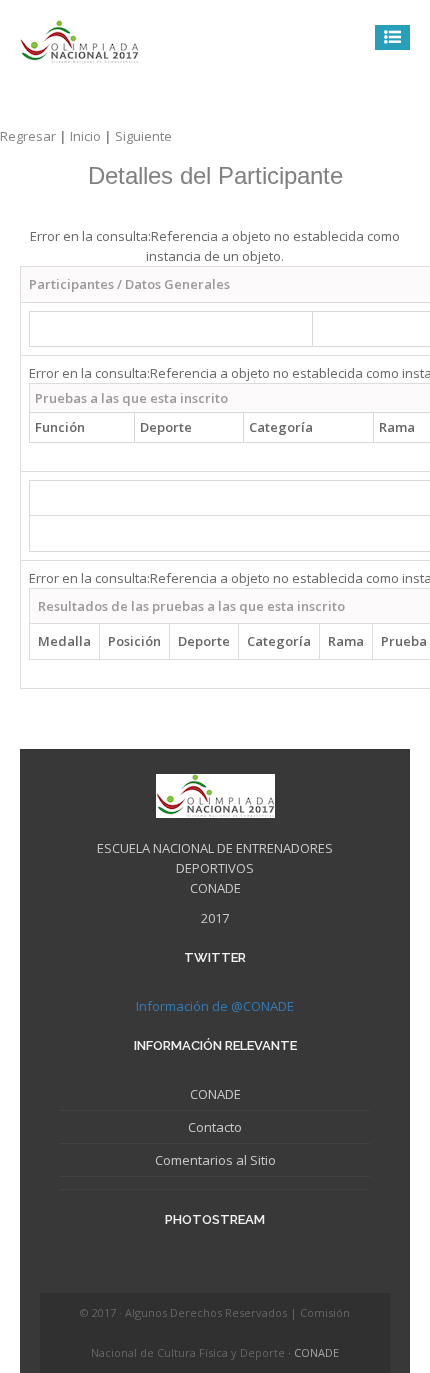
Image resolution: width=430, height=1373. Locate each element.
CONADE (215, 1094)
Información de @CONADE (215, 1006)
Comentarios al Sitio (215, 1160)
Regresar (35, 136)
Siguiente (143, 136)
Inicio (92, 136)
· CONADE (313, 1352)
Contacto (215, 1127)
